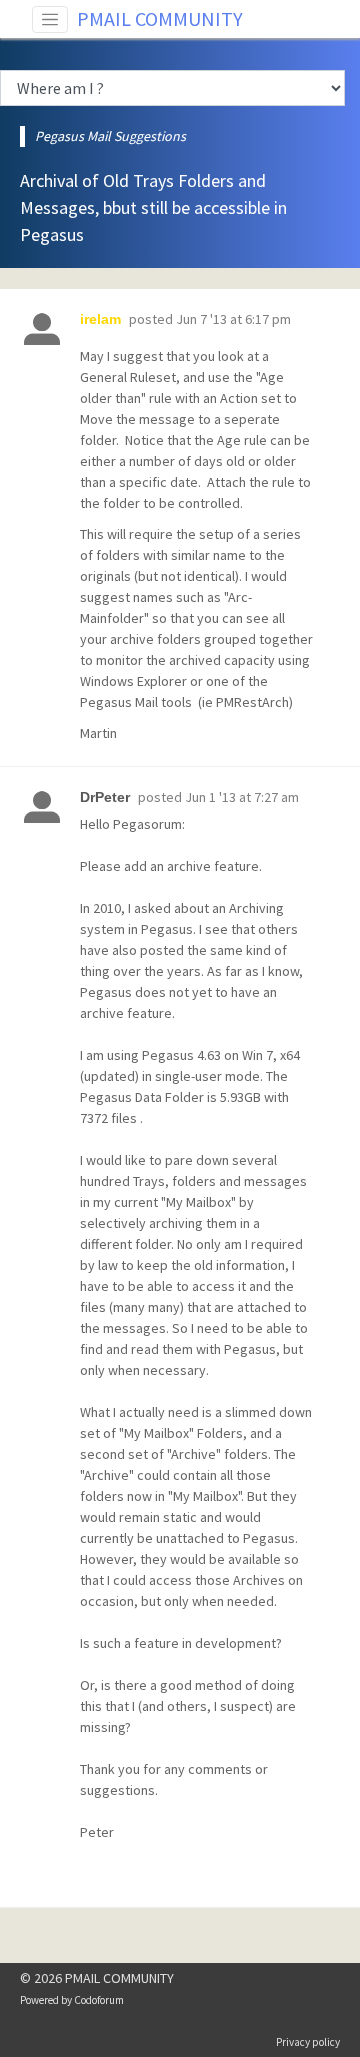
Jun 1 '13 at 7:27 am (242, 797)
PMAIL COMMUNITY (160, 18)
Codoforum (99, 2000)
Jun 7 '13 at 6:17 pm (233, 319)
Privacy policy (308, 2042)
